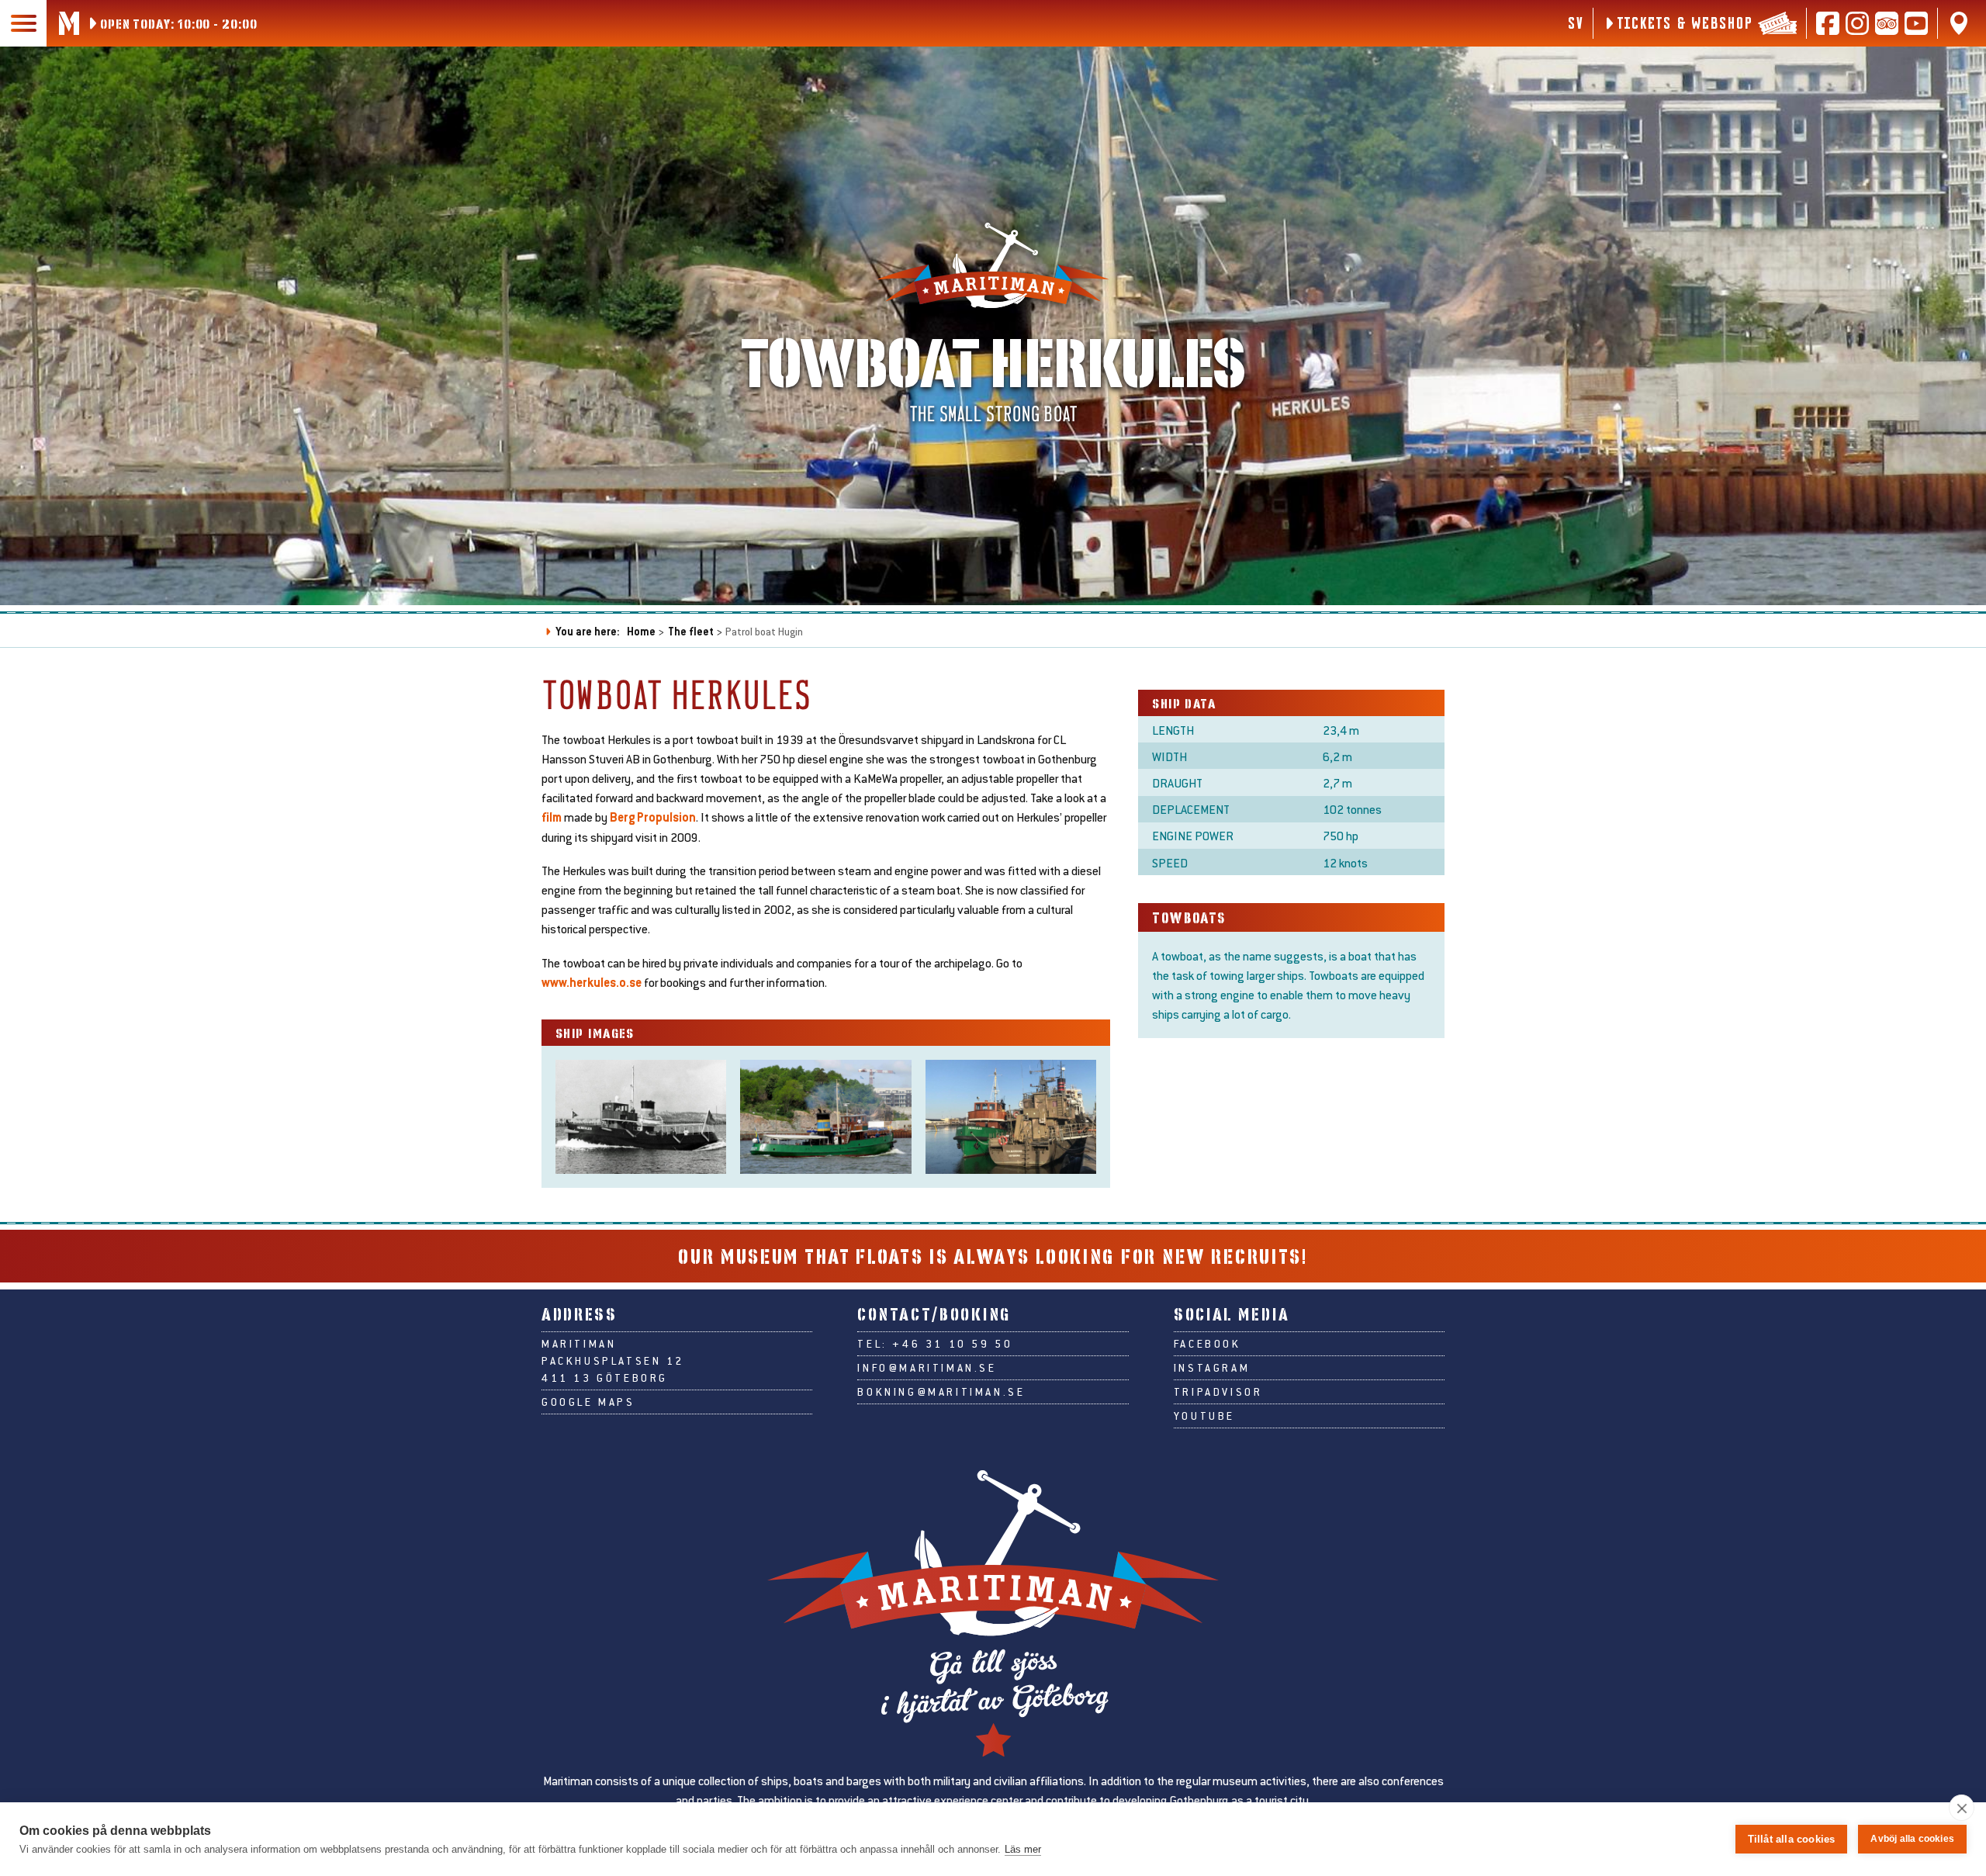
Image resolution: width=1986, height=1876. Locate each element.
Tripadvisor (1218, 1392)
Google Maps (588, 1402)
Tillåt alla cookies (1792, 1839)
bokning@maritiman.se (941, 1392)
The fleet (691, 631)
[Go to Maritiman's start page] (69, 23)
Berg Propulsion (653, 817)
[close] (1962, 1808)
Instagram (1212, 1368)
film (553, 817)
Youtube (1204, 1416)
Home (641, 631)
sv (1575, 22)
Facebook (1208, 1344)
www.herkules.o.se (592, 982)
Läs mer (1023, 1849)
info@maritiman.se (927, 1368)
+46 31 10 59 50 (952, 1344)
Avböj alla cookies (1912, 1839)
